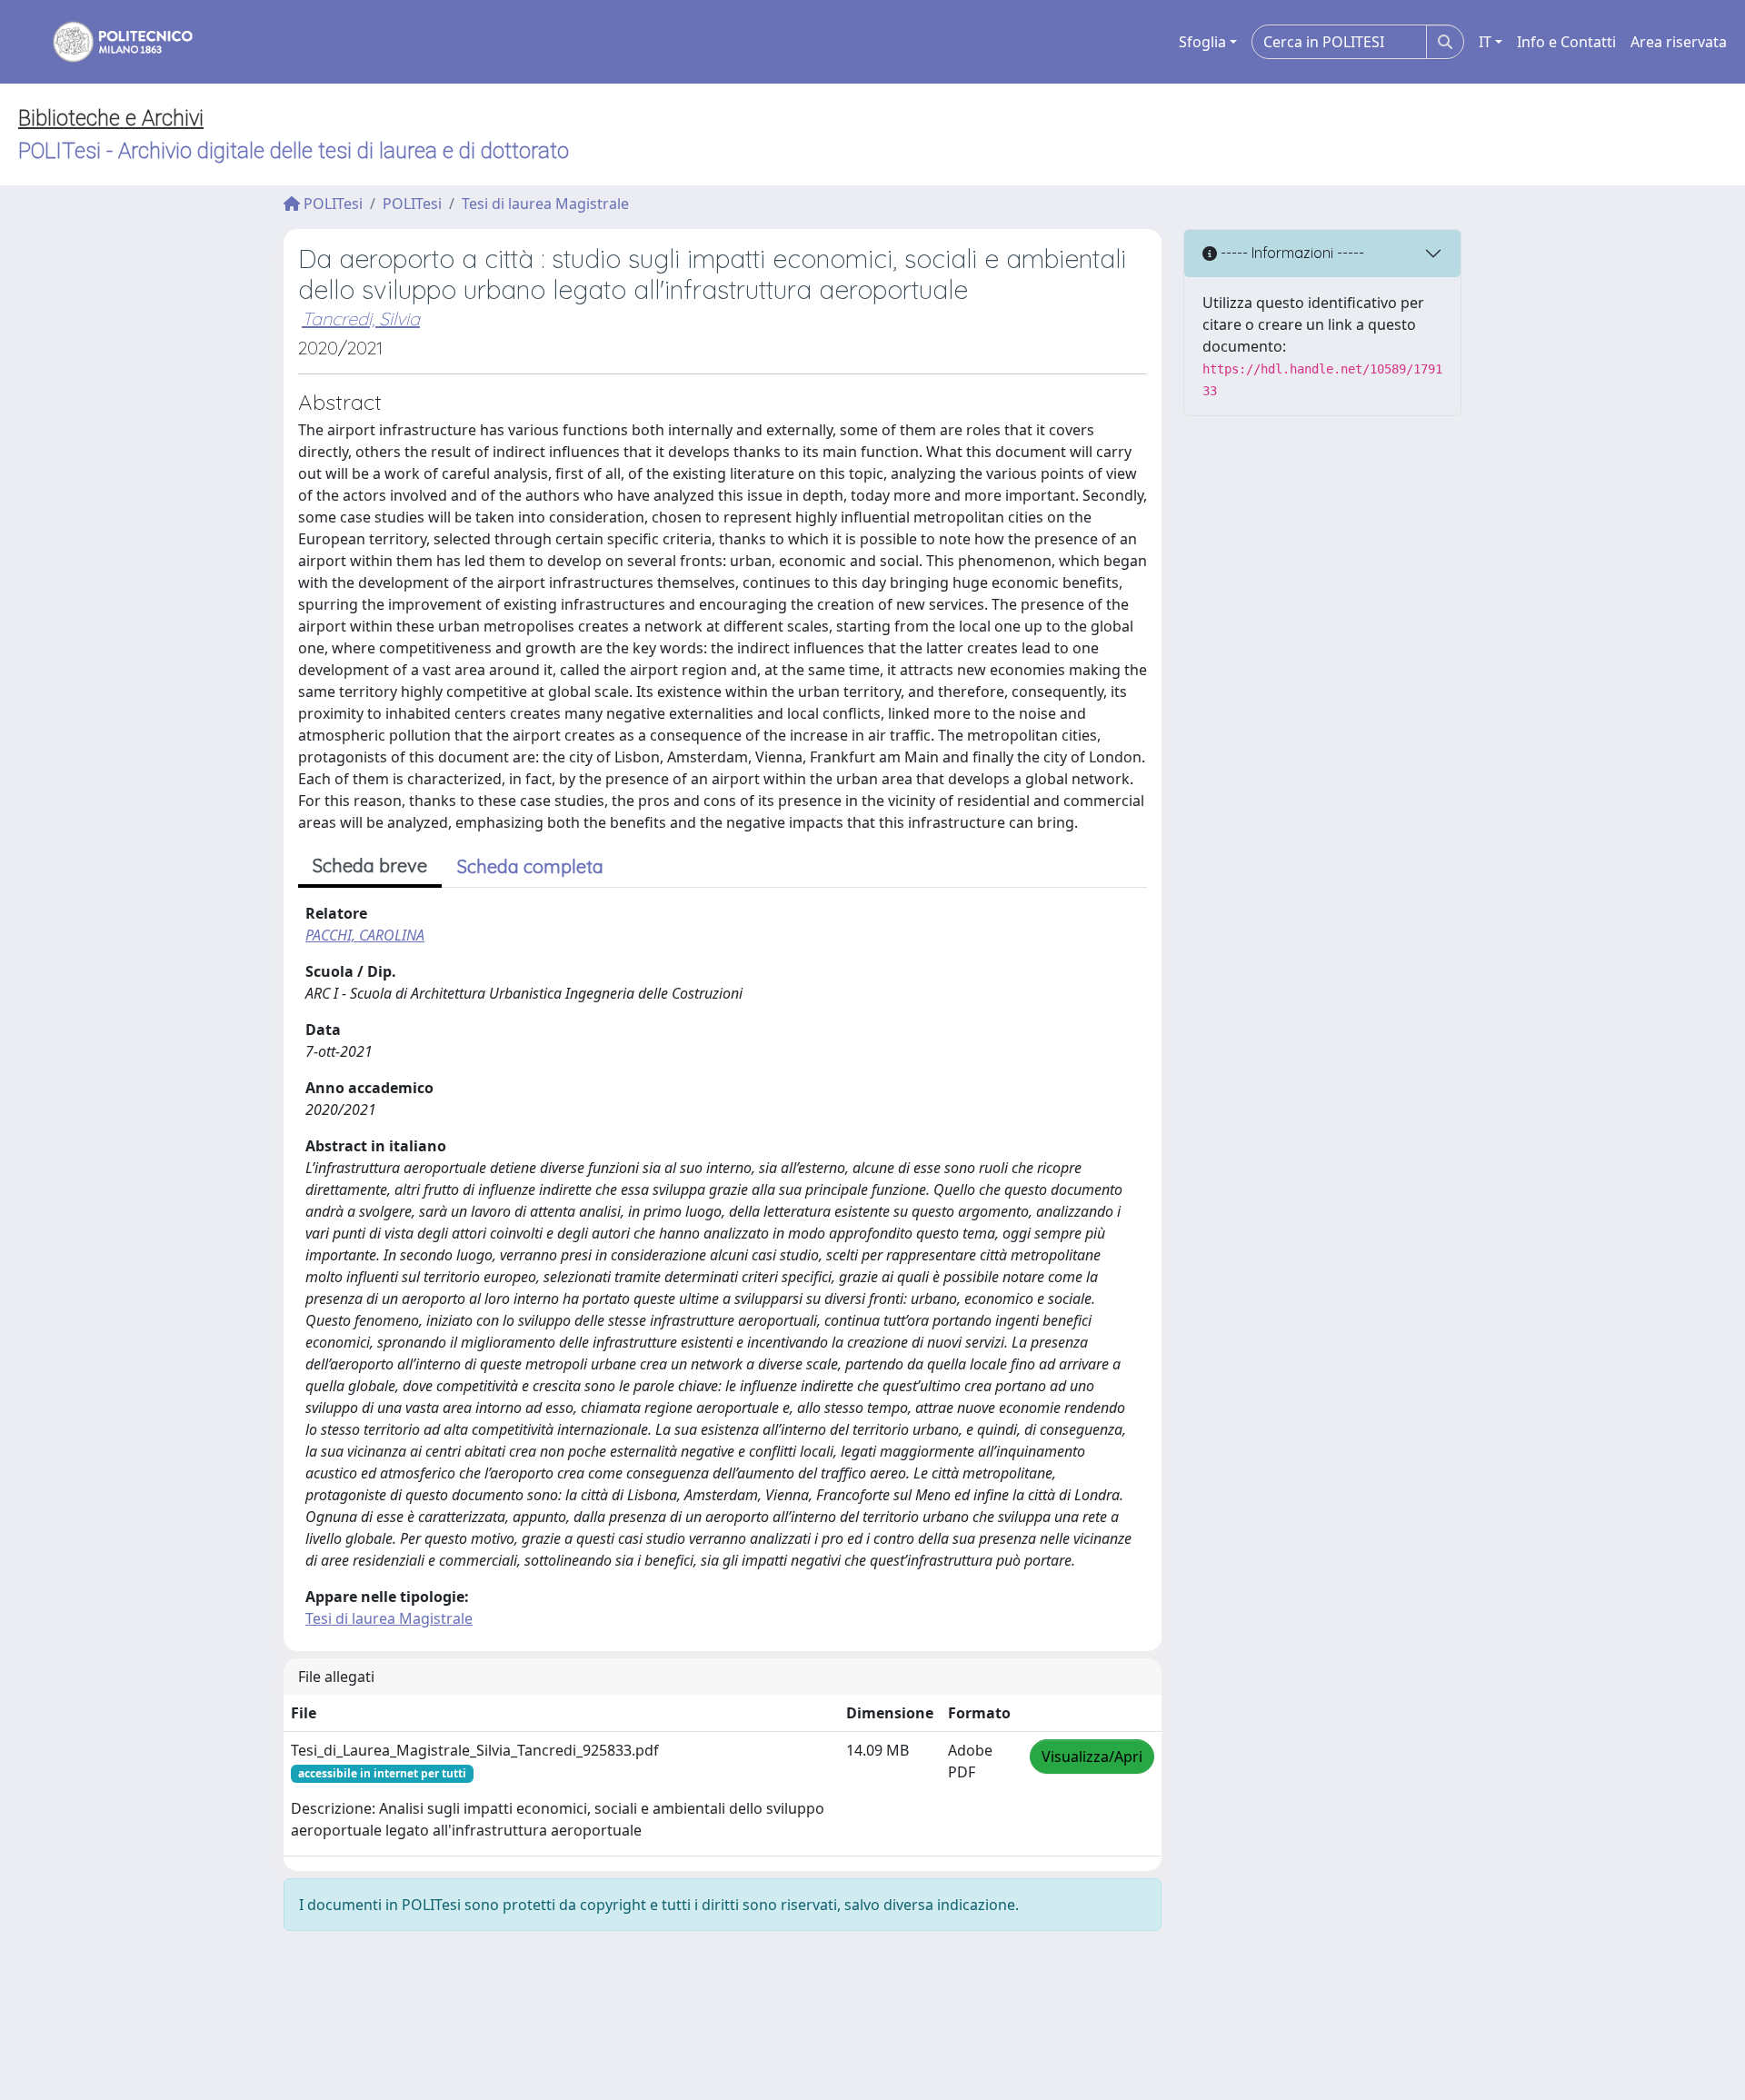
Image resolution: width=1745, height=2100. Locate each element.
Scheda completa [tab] (530, 866)
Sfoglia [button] (1202, 42)
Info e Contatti (1566, 42)
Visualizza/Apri (1092, 1757)
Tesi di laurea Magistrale (545, 204)
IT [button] (1485, 42)
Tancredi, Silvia (361, 318)
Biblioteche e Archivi (111, 118)
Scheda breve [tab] (370, 866)
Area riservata (1679, 42)
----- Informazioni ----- (1291, 253)
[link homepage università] (111, 42)
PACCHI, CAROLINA (365, 935)
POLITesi (331, 204)
